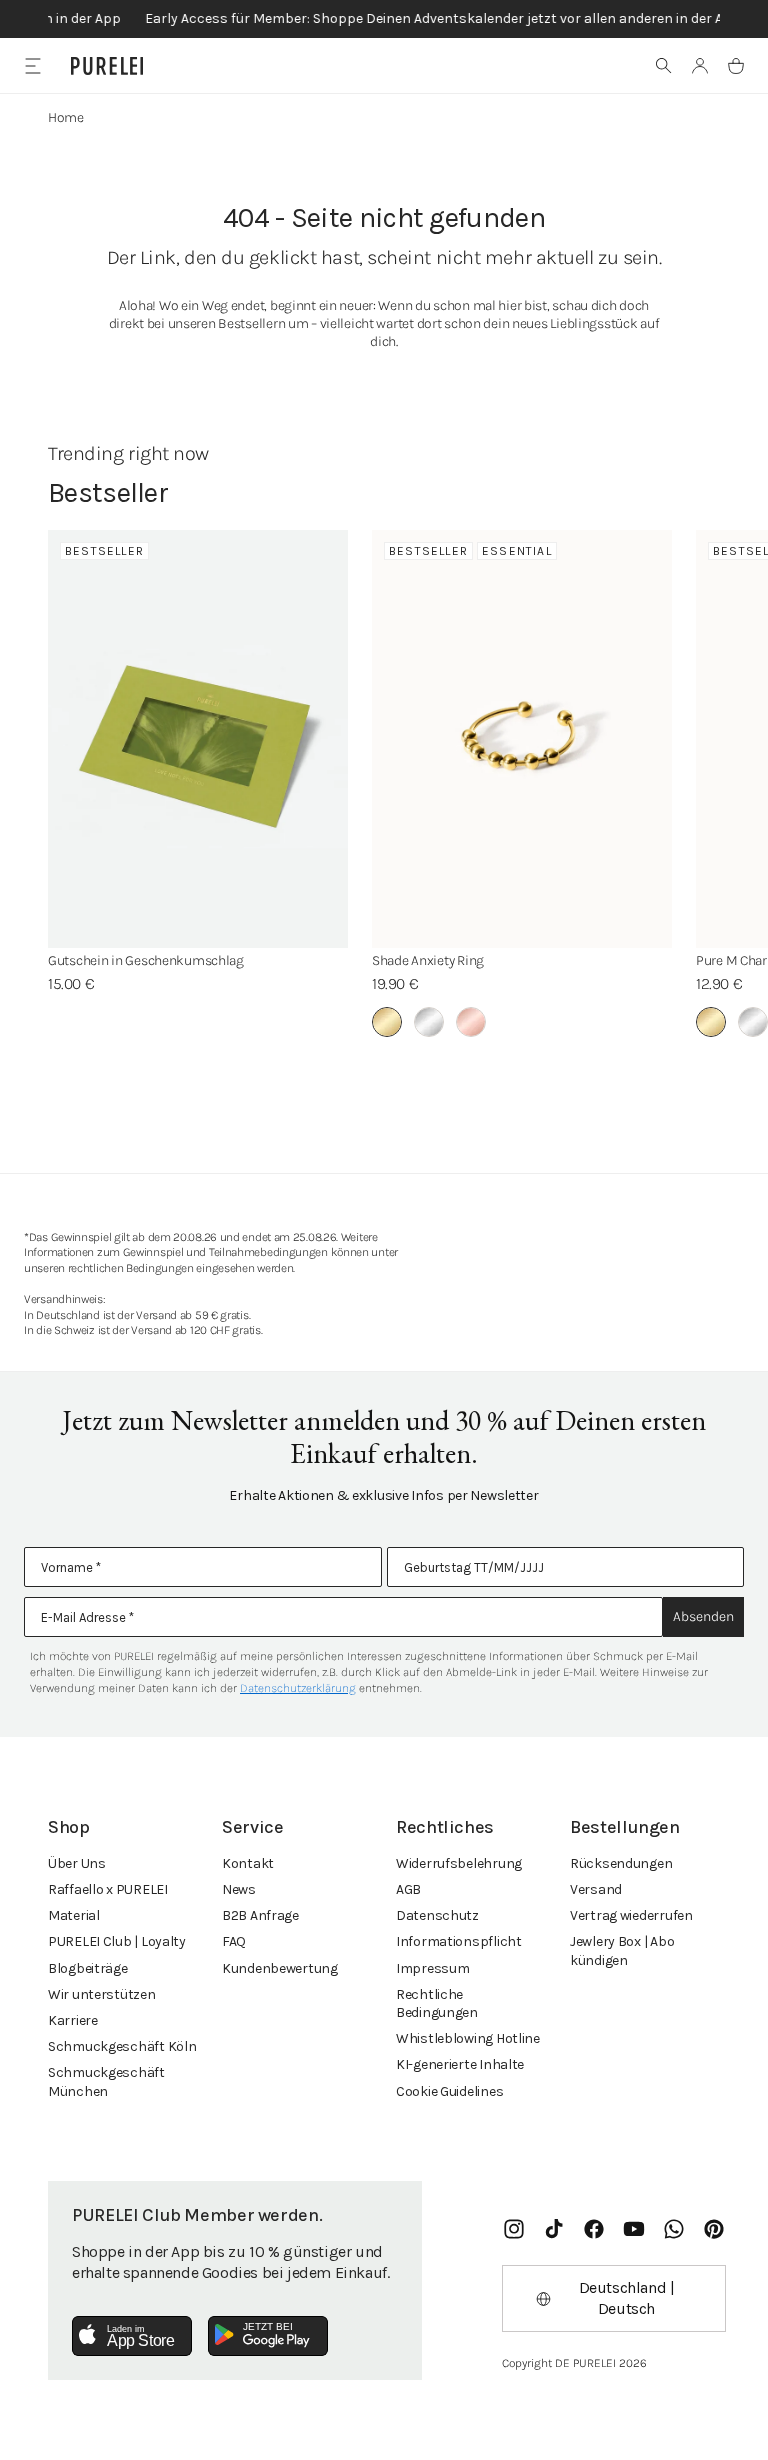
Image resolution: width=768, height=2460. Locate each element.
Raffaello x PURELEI (108, 1889)
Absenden (703, 1616)
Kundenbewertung (280, 1968)
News (239, 1889)
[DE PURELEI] (107, 66)
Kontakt (248, 1863)
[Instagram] (514, 2229)
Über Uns (77, 1863)
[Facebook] (594, 2229)
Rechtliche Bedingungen (437, 2003)
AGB (408, 1889)
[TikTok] (554, 2229)
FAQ (234, 1941)
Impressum (432, 1968)
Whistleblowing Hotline (468, 2038)
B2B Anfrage (260, 1915)
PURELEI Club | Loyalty (117, 1941)
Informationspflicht (459, 1941)
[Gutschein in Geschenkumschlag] (198, 739)
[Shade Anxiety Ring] (522, 739)
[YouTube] (634, 2229)
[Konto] (700, 66)
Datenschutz (437, 1915)
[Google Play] (268, 2336)
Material (74, 1915)
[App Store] (132, 2336)
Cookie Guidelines (449, 2091)
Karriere (73, 2020)
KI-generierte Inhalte (460, 2064)
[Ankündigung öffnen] (384, 19)
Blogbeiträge (88, 1968)
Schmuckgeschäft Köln (122, 2046)
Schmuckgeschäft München (106, 2081)
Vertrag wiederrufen (631, 1915)
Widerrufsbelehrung (459, 1863)
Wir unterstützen (102, 1994)
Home (66, 117)
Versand (596, 1889)
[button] (664, 66)
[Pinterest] (714, 2229)
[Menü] (32, 65)
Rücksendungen (621, 1863)
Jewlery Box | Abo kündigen (622, 1950)
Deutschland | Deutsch (627, 2298)
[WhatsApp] (674, 2229)
